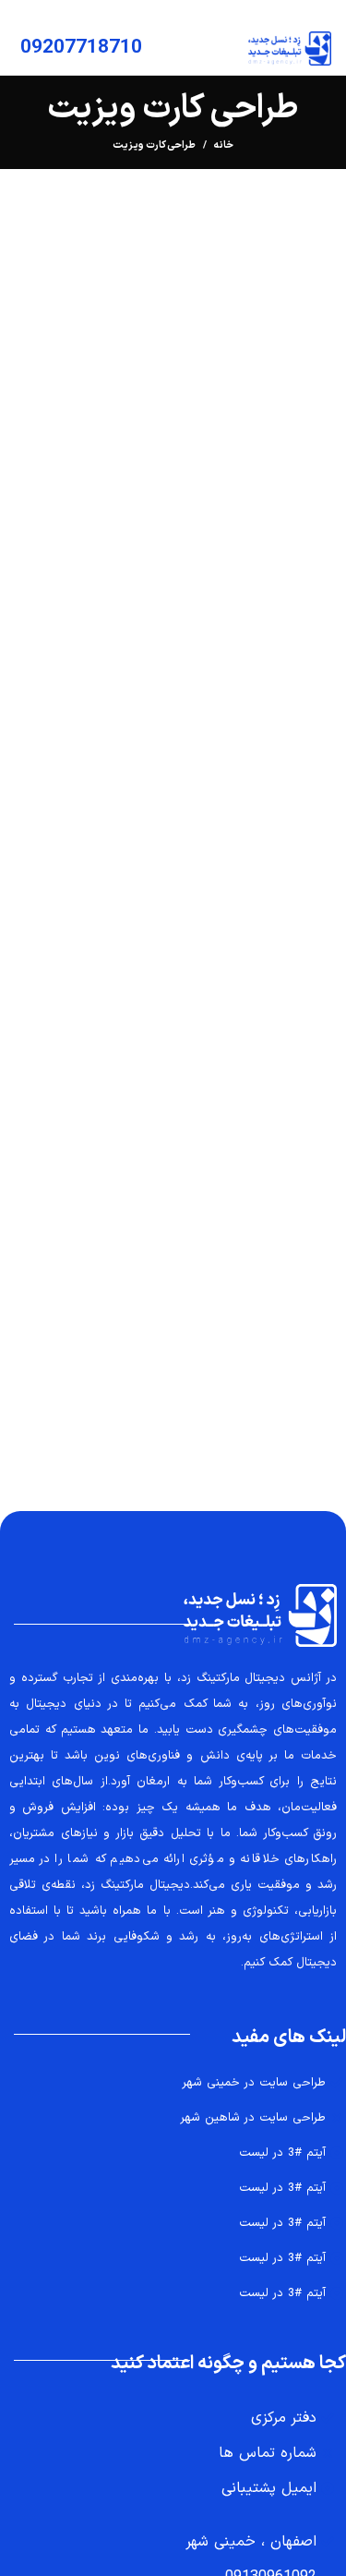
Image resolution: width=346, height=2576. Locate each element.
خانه (224, 146)
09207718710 (81, 48)
